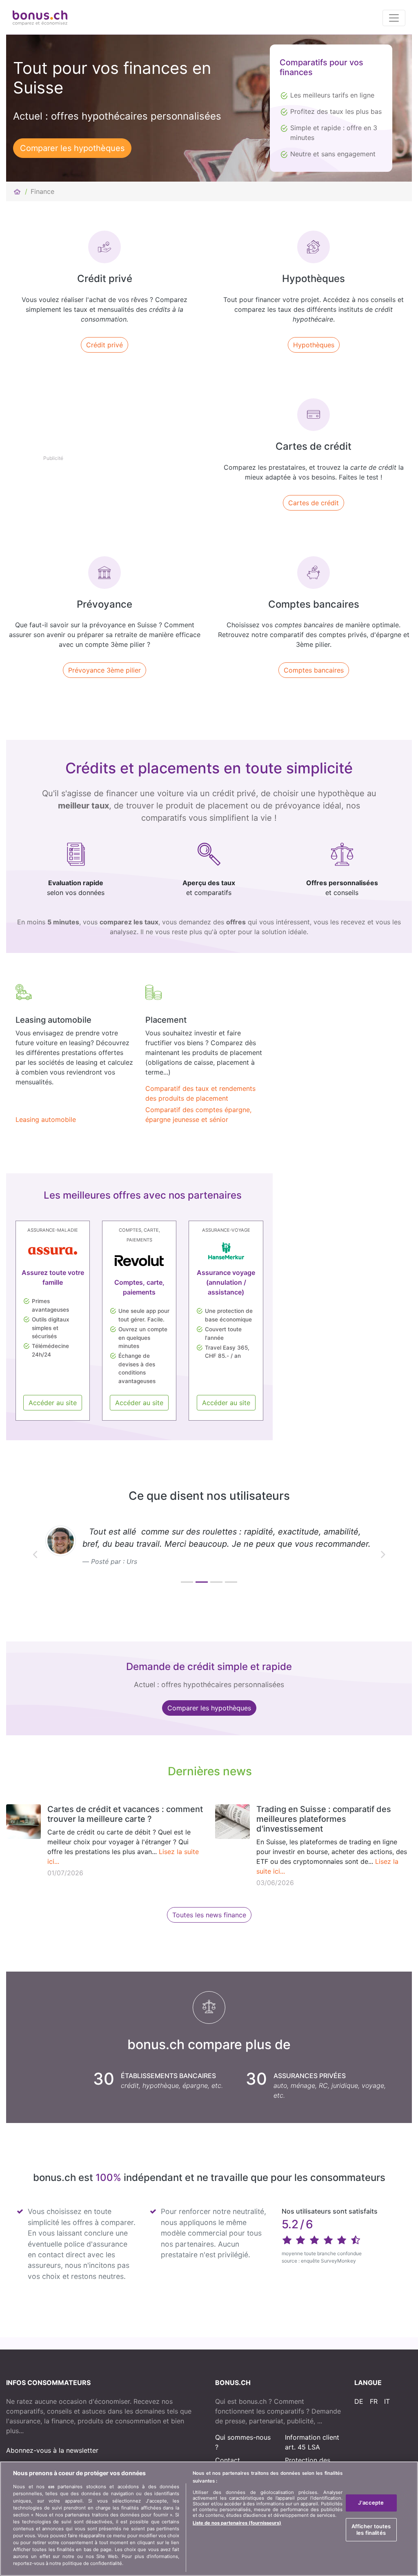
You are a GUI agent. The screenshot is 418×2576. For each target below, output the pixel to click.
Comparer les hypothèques (72, 148)
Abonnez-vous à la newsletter (52, 2450)
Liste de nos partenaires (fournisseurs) (237, 2523)
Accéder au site (53, 1403)
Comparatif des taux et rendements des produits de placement (200, 1093)
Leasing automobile (46, 1119)
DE (359, 2401)
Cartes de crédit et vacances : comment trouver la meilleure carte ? (125, 1814)
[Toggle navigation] (394, 18)
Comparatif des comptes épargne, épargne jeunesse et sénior (198, 1115)
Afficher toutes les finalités (371, 2529)
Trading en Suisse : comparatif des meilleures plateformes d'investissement (324, 1819)
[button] (35, 1554)
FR (374, 2401)
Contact (228, 2460)
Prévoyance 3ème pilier (104, 670)
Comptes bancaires (314, 670)
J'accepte (371, 2503)
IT (387, 2401)
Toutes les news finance (209, 1915)
